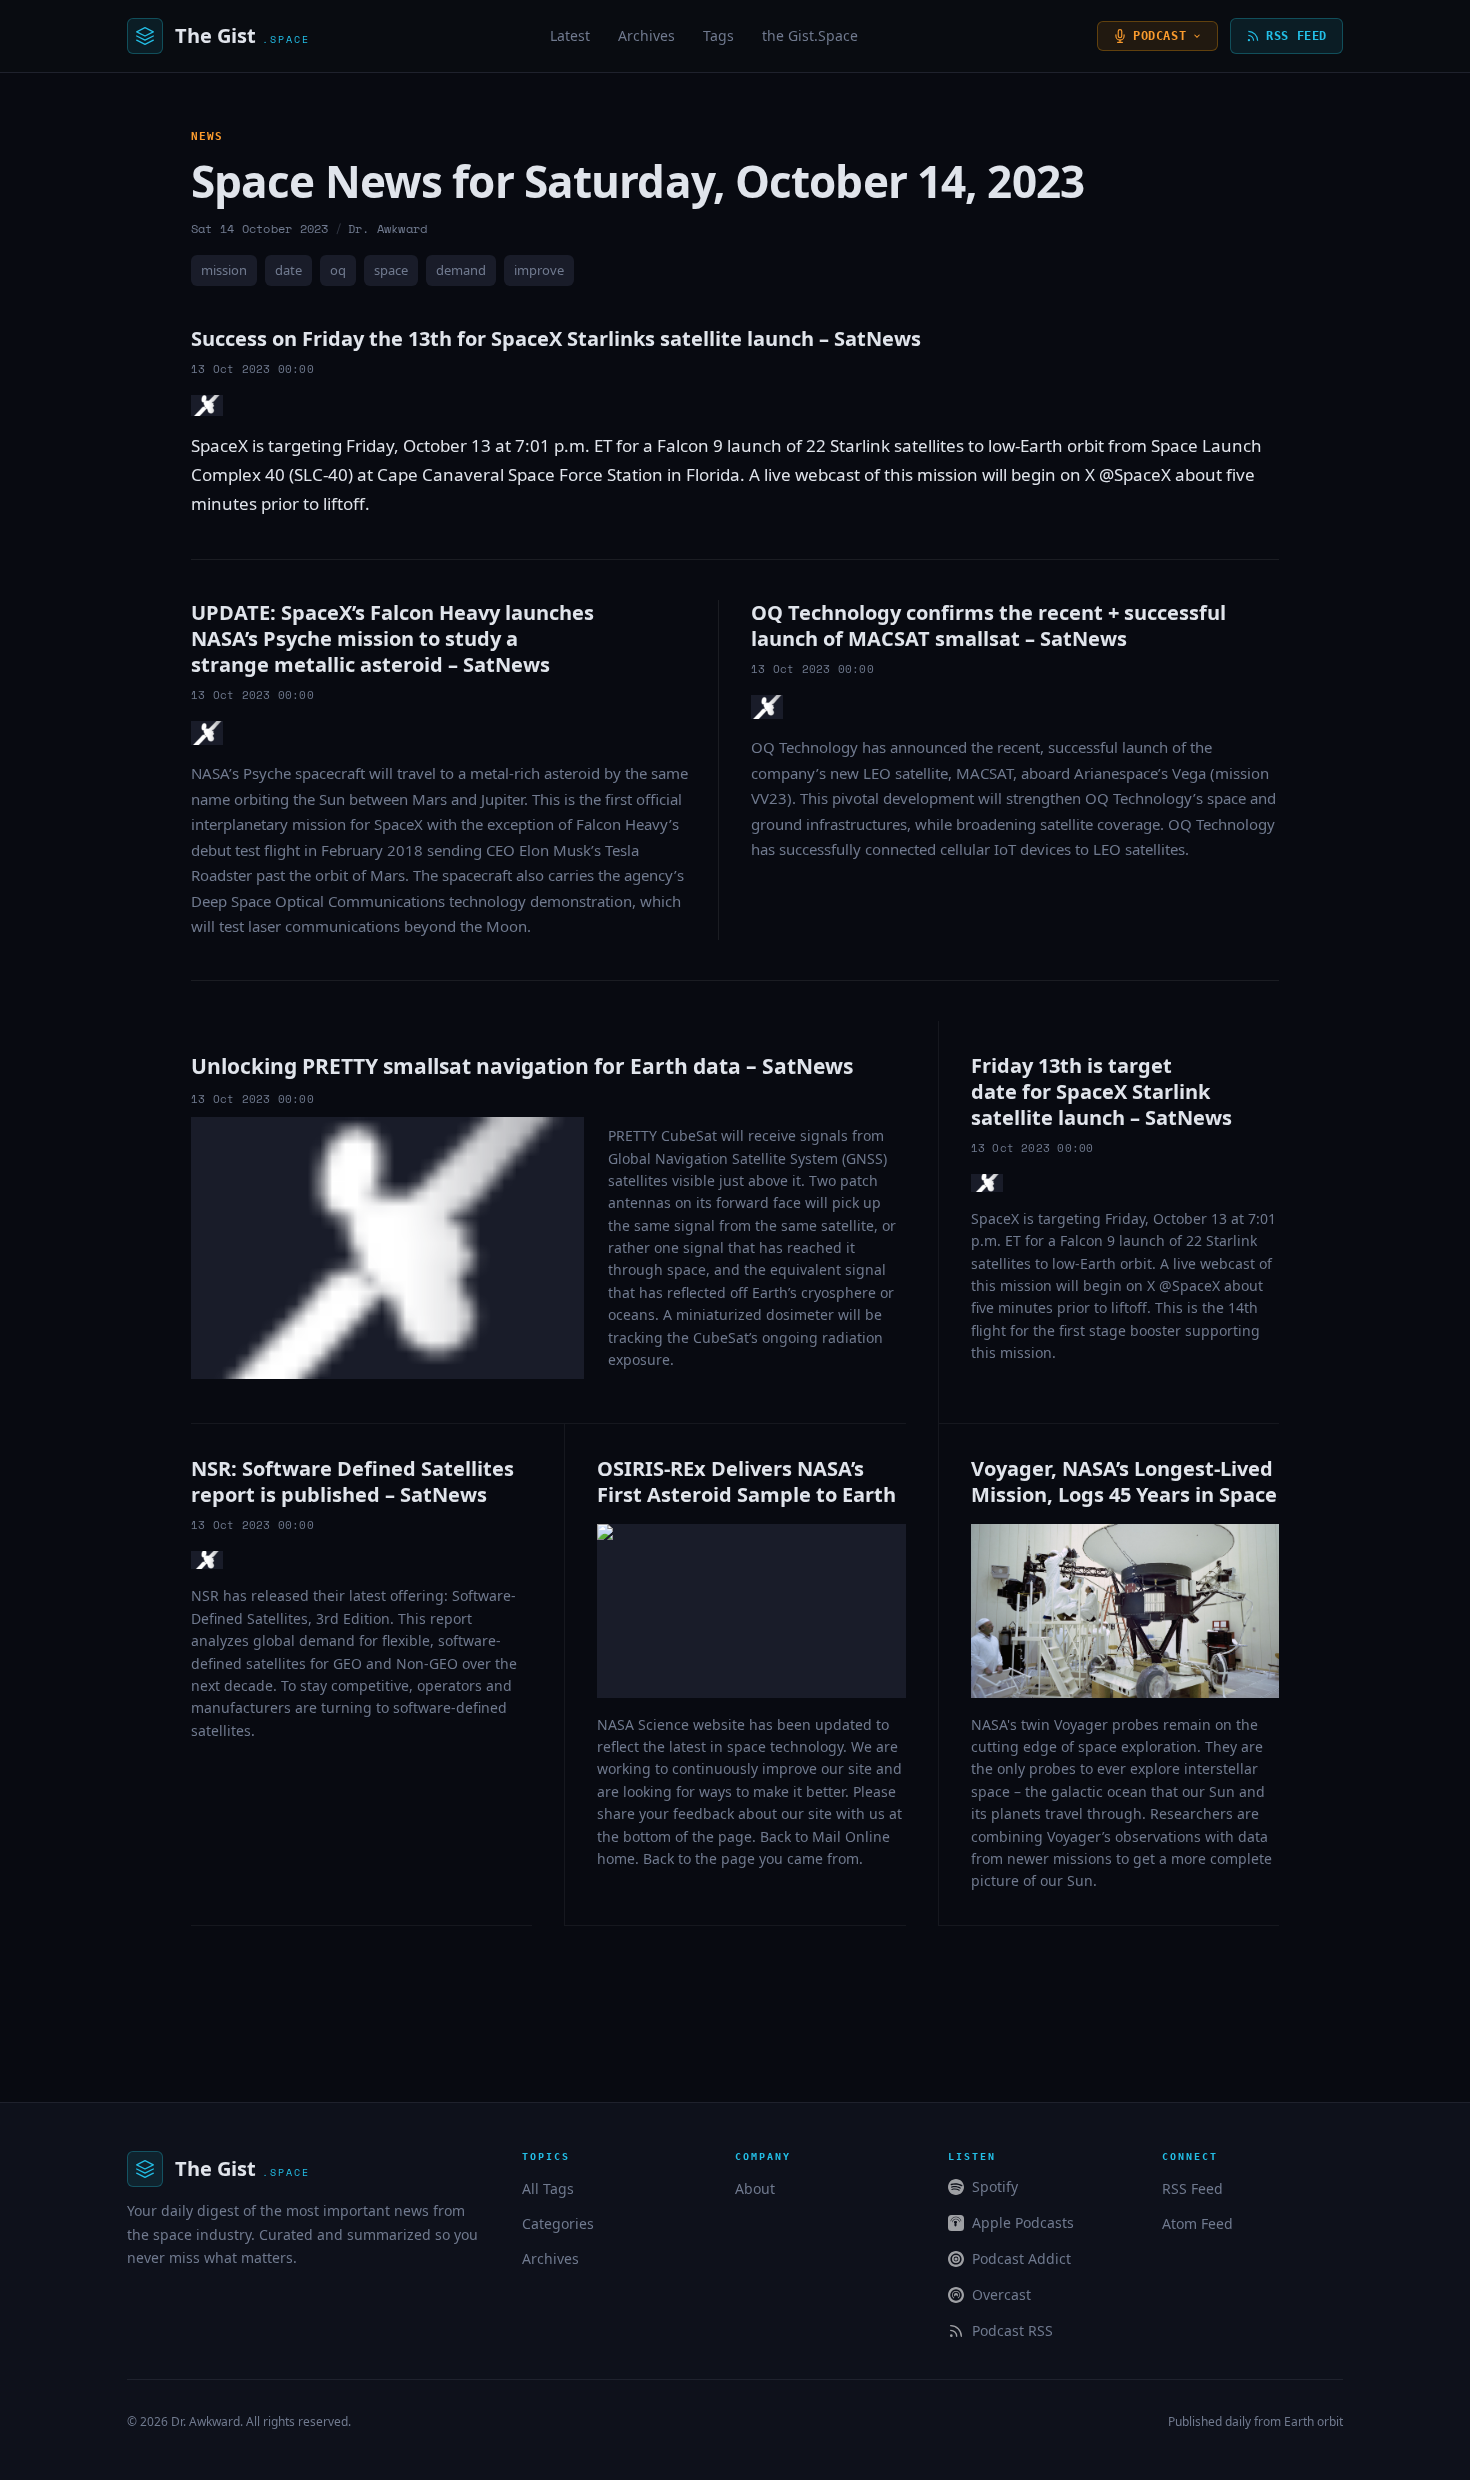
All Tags (548, 2188)
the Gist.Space (810, 35)
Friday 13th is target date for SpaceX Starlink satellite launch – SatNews (1101, 1091)
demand (461, 270)
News (207, 136)
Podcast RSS (1012, 2330)
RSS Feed (1296, 36)
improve (539, 270)
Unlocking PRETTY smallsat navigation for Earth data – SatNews (522, 1066)
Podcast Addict (1021, 2258)
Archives (646, 35)
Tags (718, 35)
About (755, 2188)
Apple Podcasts (1023, 2222)
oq (338, 270)
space (391, 270)
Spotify (995, 2186)
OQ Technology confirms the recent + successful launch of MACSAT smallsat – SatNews (988, 625)
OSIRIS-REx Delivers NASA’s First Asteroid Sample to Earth (746, 1481)
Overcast (1001, 2294)
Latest (570, 35)
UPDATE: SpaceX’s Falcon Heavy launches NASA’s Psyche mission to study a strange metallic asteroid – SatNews (392, 638)
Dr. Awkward (205, 2421)
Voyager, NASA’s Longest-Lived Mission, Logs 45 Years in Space (1124, 1481)
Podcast (1159, 36)
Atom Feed (1197, 2223)
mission (224, 270)
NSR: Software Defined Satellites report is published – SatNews (352, 1481)
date (288, 270)
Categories (558, 2223)
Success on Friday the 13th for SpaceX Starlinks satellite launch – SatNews (556, 338)
